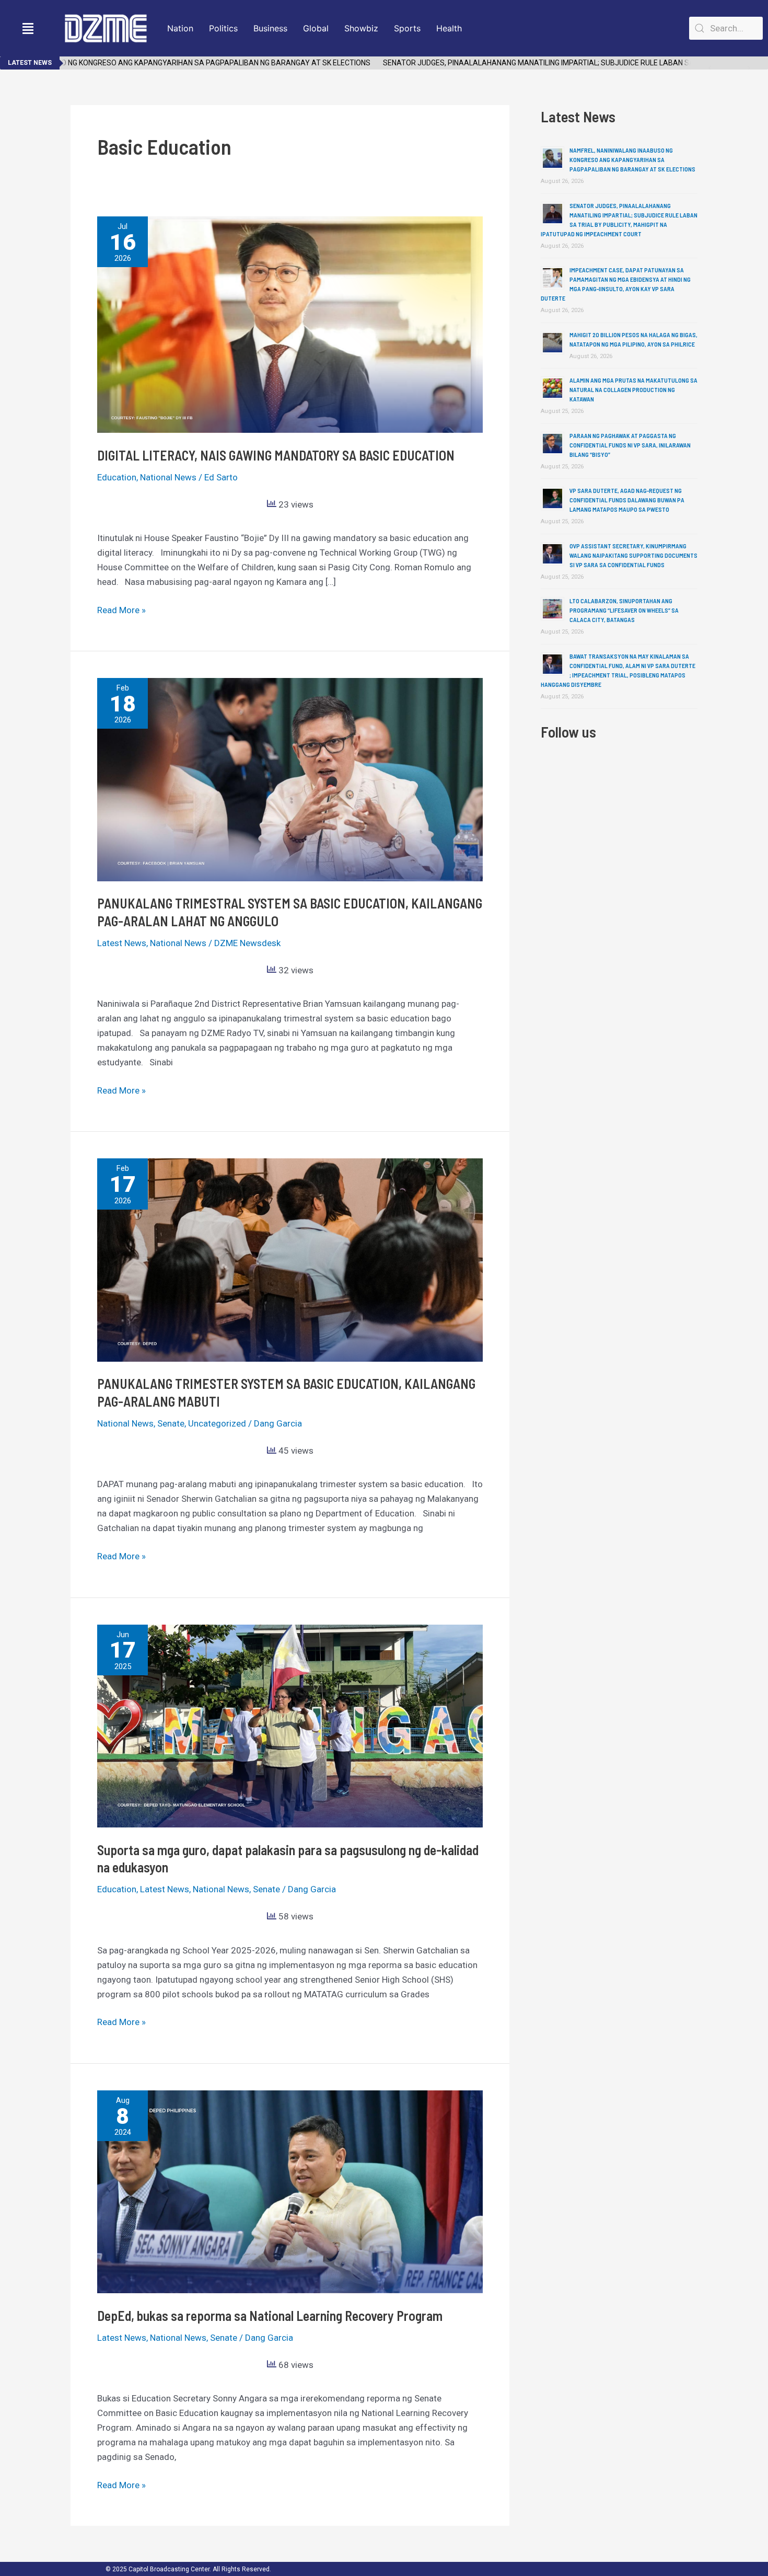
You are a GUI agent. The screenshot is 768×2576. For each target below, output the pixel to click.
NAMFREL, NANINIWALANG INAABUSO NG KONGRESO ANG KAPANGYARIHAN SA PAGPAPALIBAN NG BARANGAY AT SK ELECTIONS (632, 159)
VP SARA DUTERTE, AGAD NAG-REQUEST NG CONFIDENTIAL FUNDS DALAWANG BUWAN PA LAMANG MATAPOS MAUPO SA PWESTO (627, 500)
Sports (407, 28)
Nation (180, 28)
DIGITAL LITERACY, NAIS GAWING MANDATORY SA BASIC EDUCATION (276, 455)
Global (316, 28)
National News (168, 477)
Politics (223, 28)
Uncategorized (217, 1423)
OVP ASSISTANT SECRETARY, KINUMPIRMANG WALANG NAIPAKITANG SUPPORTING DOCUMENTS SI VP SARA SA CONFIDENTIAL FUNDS (633, 555)
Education (117, 477)
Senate (171, 1423)
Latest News (122, 943)
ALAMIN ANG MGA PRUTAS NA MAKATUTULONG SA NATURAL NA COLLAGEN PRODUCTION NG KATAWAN (633, 389)
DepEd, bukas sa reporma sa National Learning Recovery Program (270, 2315)
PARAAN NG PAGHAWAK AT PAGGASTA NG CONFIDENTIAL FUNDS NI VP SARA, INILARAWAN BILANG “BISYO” (630, 445)
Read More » (121, 609)
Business (270, 28)
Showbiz (361, 28)
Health (449, 28)
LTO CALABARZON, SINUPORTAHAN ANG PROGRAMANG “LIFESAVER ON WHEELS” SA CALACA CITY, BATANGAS (624, 610)
